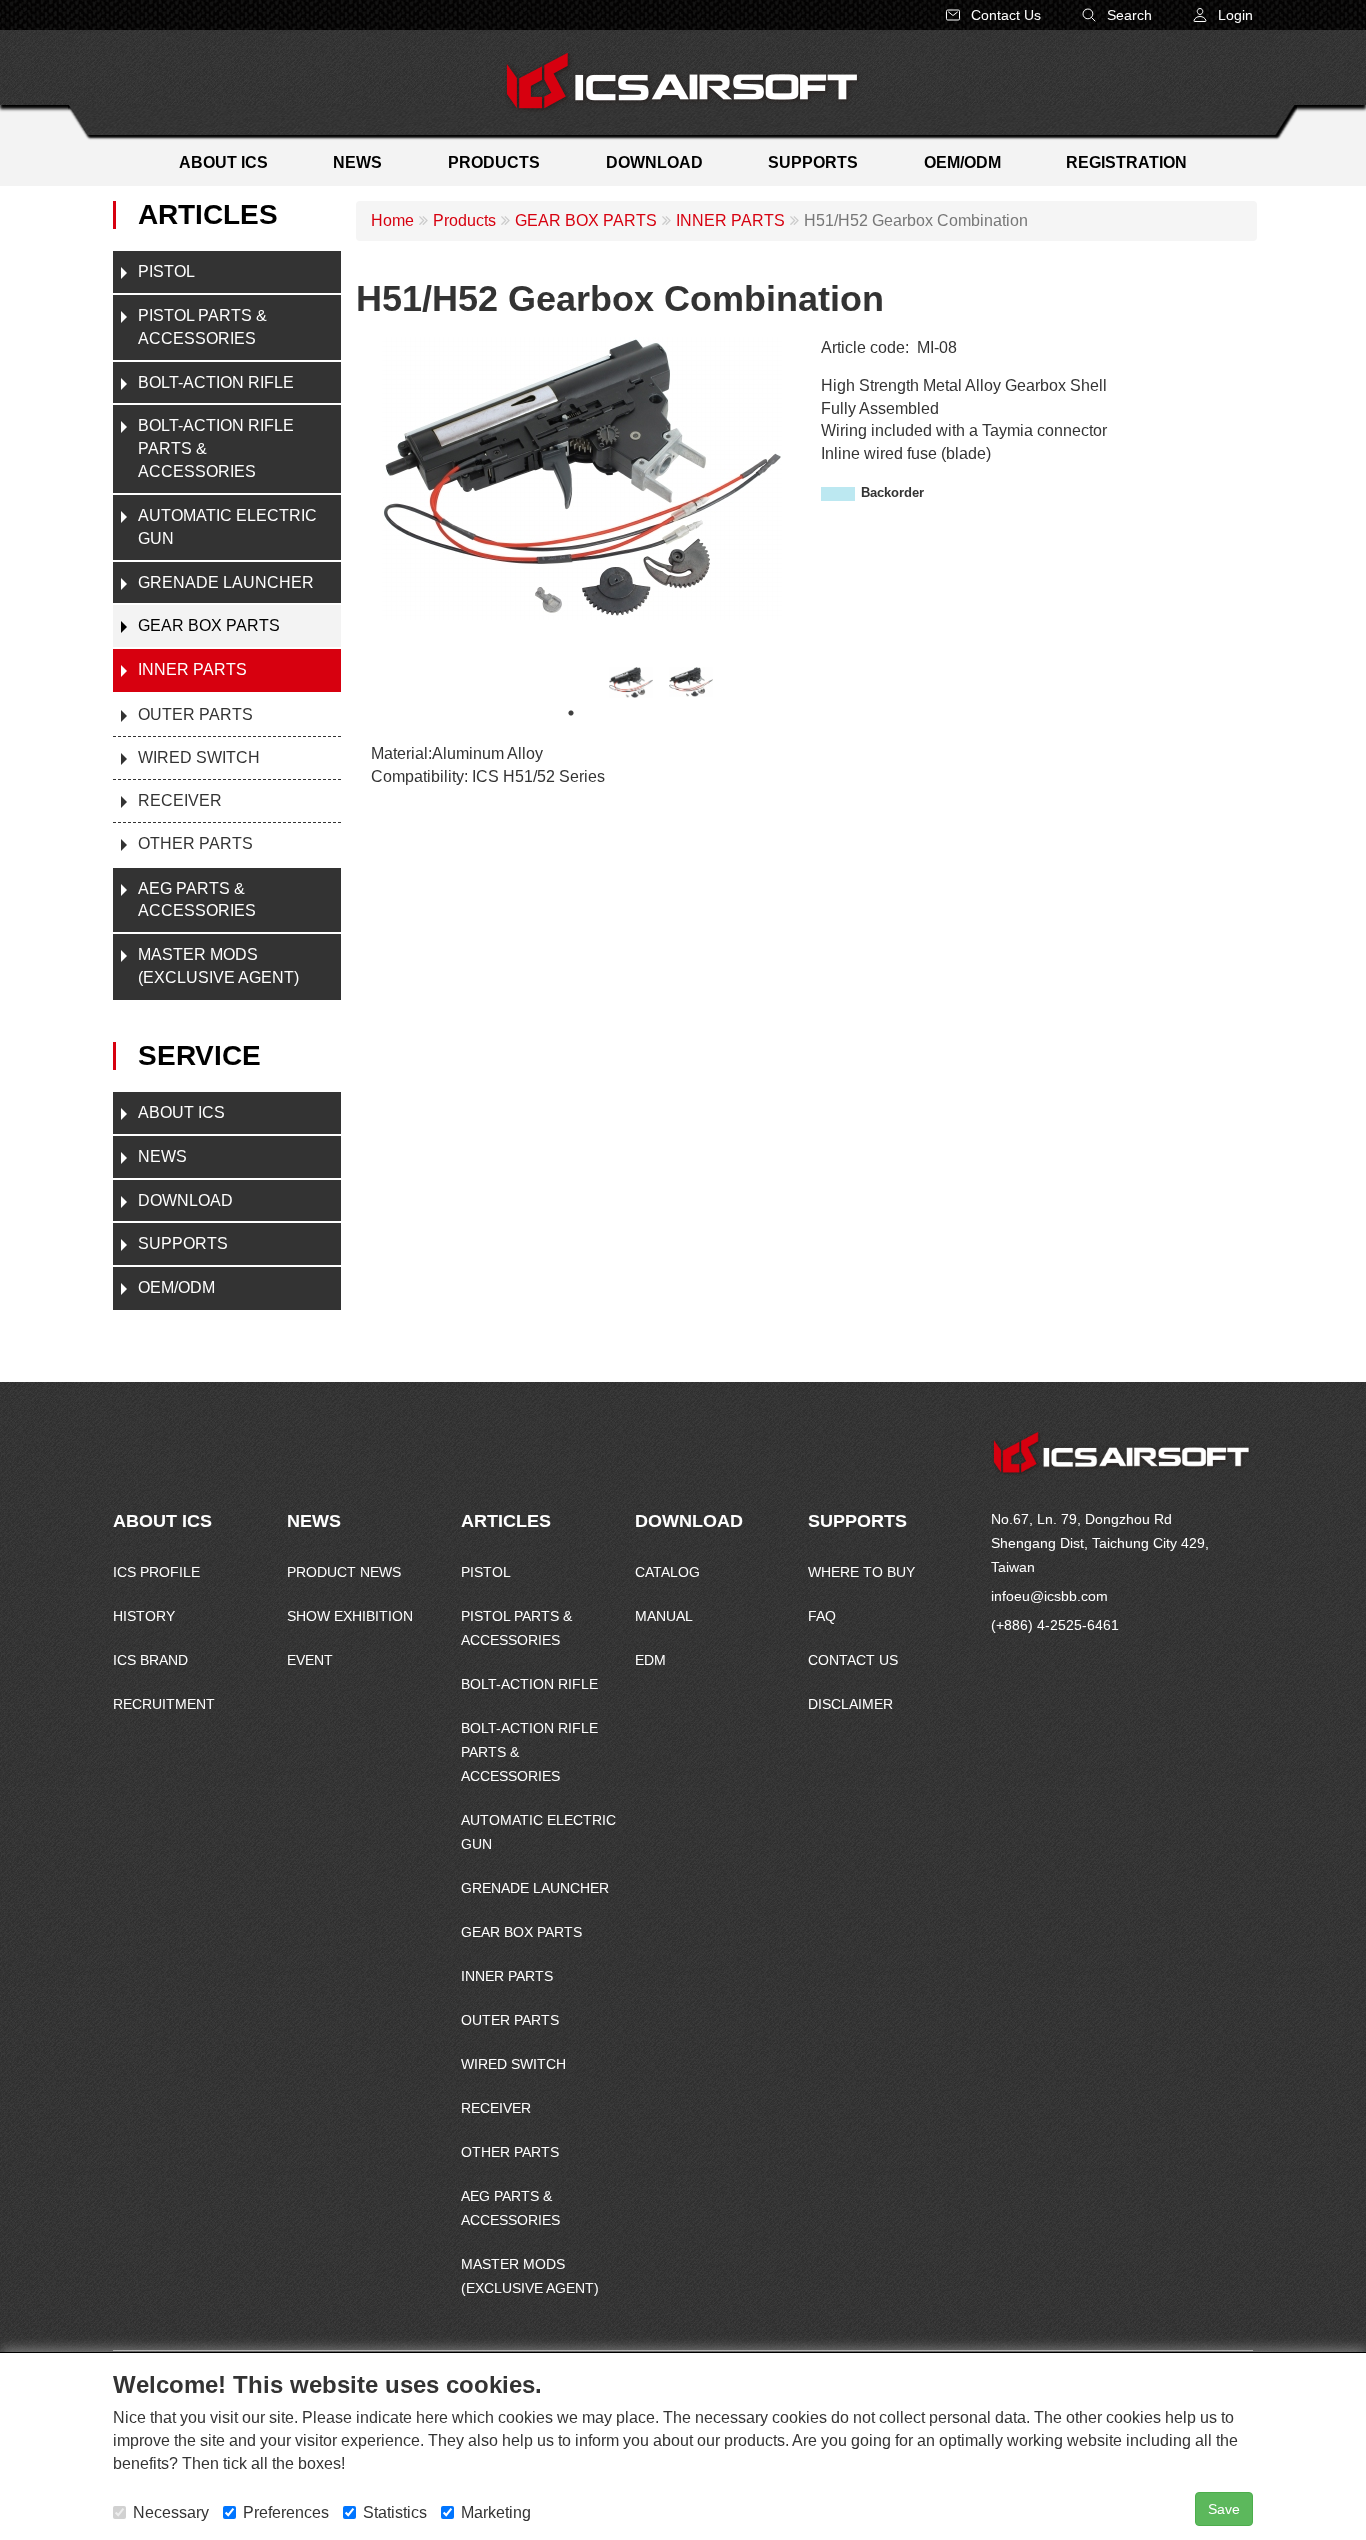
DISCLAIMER (850, 1704)
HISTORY (144, 1616)
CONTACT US (853, 1660)
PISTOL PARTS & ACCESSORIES (202, 327)
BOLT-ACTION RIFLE (216, 382)
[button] (1222, 15)
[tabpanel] (631, 682)
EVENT (310, 1660)
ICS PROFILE (156, 1572)
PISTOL (166, 271)
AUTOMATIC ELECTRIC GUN (227, 527)
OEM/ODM (176, 1287)
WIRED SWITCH (199, 757)
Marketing (496, 2512)
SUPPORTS (183, 1243)
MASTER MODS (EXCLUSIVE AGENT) (218, 966)
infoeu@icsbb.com (1049, 1596)
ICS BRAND (150, 1660)
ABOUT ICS (181, 1112)
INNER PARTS (192, 669)
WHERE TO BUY (861, 1572)
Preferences (286, 2512)
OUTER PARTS (195, 714)
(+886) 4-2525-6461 (1055, 1625)
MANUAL (664, 1616)
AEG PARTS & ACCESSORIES (197, 900)
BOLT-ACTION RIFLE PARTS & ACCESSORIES (216, 448)
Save (1224, 2509)
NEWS (162, 1156)
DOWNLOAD (185, 1200)
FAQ (822, 1616)
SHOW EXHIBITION (350, 1616)
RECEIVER (180, 800)
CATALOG (667, 1572)
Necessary (171, 2512)
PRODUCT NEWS (344, 1572)
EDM (650, 1660)
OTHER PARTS (195, 843)
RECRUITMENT (164, 1704)
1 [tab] (571, 713)
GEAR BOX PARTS (209, 625)
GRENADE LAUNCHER (226, 582)
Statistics (395, 2512)
